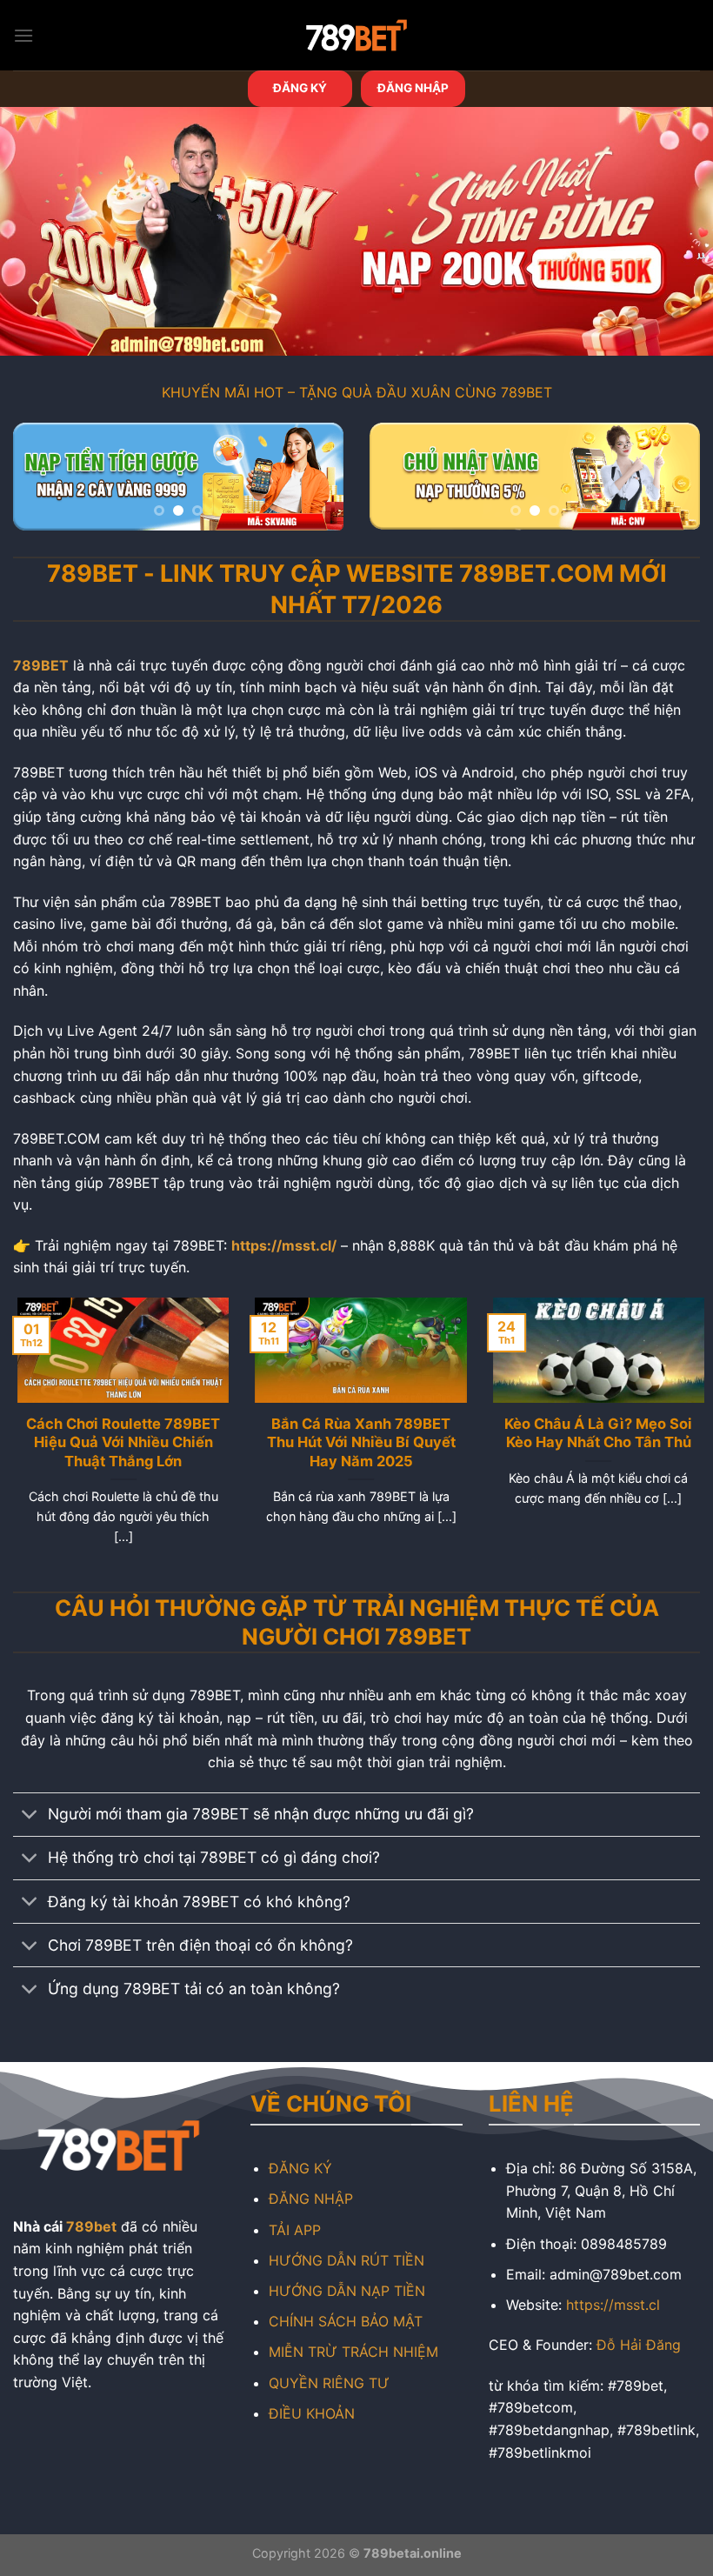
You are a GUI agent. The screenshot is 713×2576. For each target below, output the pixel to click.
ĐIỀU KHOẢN (312, 2413)
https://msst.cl (613, 2305)
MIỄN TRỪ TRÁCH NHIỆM (353, 2352)
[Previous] (42, 483)
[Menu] (23, 35)
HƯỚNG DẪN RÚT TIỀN (347, 2260)
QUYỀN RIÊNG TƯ (329, 2383)
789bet (91, 2226)
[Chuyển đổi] (30, 1816)
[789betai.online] (356, 35)
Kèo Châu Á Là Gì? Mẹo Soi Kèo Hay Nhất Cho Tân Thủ (594, 1433)
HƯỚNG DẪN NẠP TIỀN (347, 2291)
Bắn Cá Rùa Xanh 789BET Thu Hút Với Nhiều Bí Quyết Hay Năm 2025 (356, 1442)
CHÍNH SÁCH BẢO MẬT (346, 2321)
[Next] (315, 483)
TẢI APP (295, 2230)
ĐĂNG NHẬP (413, 88)
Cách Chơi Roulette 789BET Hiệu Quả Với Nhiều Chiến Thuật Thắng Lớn (119, 1442)
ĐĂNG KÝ (300, 88)
